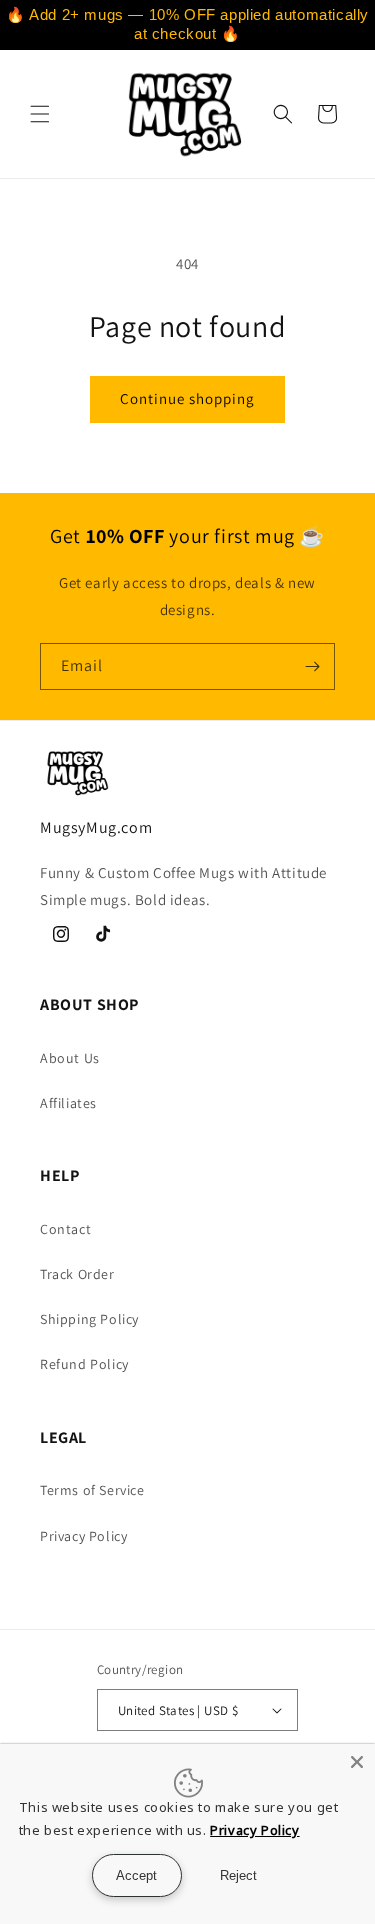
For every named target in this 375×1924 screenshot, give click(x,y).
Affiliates (68, 1103)
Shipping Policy (89, 1319)
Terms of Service (92, 1490)
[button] (40, 114)
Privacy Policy (83, 1536)
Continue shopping (187, 398)
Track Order (77, 1274)
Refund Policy (84, 1364)
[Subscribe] (312, 666)
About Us (70, 1058)
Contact (65, 1229)
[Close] (357, 1762)
